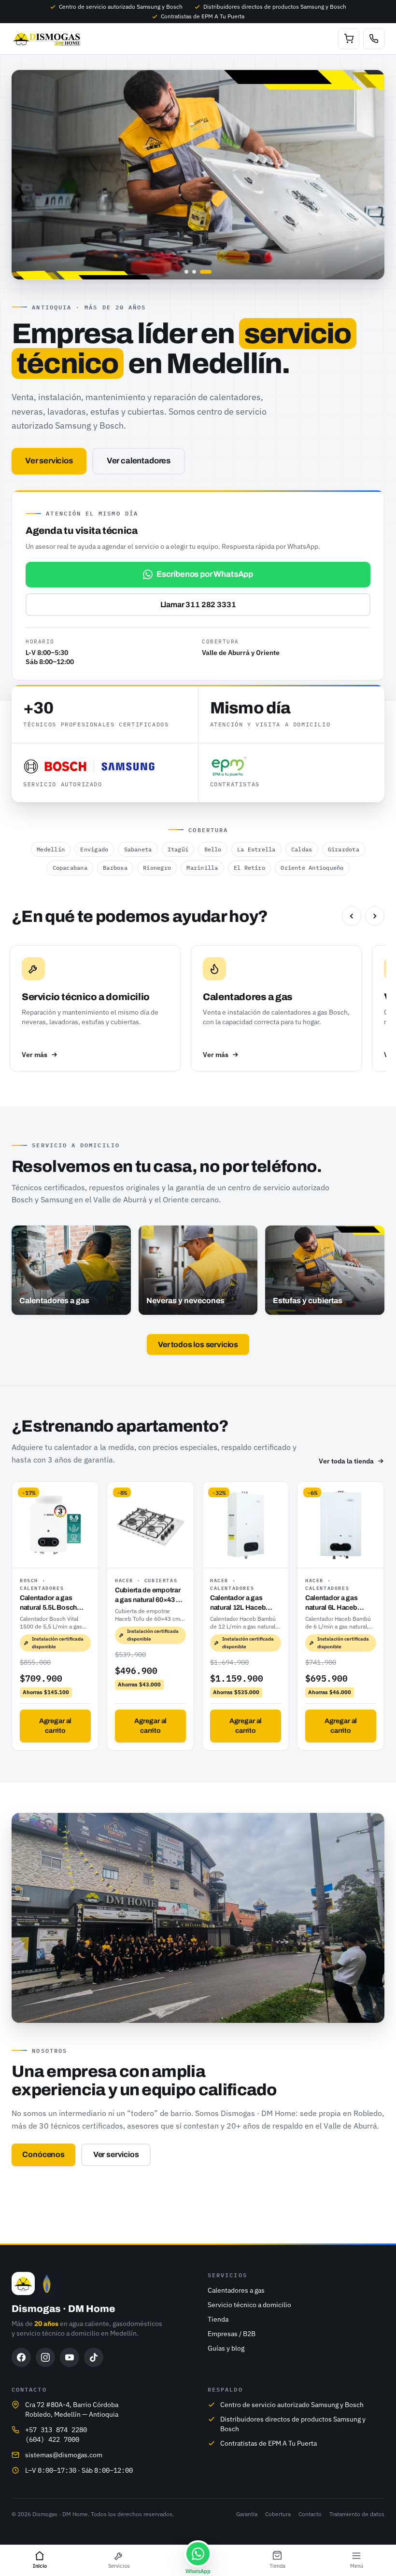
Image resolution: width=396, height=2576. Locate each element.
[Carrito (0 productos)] (349, 39)
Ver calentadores (139, 461)
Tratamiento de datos (357, 2514)
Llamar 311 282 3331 (198, 605)
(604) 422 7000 (52, 2439)
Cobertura (278, 2514)
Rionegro (157, 868)
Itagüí (178, 849)
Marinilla (202, 868)
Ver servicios (49, 461)
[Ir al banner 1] (186, 272)
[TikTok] (94, 2357)
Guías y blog (226, 2348)
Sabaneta (138, 849)
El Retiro (249, 868)
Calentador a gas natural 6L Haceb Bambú (332, 1603)
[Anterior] (352, 916)
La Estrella (256, 849)
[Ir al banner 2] (194, 272)
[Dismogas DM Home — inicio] (48, 39)
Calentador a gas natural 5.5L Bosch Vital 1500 (48, 1603)
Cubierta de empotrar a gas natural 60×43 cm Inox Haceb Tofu (150, 1595)
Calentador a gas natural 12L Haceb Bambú (238, 1603)
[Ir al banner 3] (206, 272)
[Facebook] (21, 2357)
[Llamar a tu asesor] (374, 39)
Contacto (310, 2514)
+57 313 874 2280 (56, 2430)
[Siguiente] (375, 916)
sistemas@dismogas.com (64, 2455)
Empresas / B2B (232, 2334)
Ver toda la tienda (346, 1461)
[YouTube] (70, 2357)
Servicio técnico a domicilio (249, 2305)
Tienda (218, 2319)
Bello (213, 849)
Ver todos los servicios (198, 1344)
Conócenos (43, 2154)
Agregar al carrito (56, 1726)
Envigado (94, 849)
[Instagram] (45, 2357)
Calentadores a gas (236, 2290)
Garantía (247, 2514)
